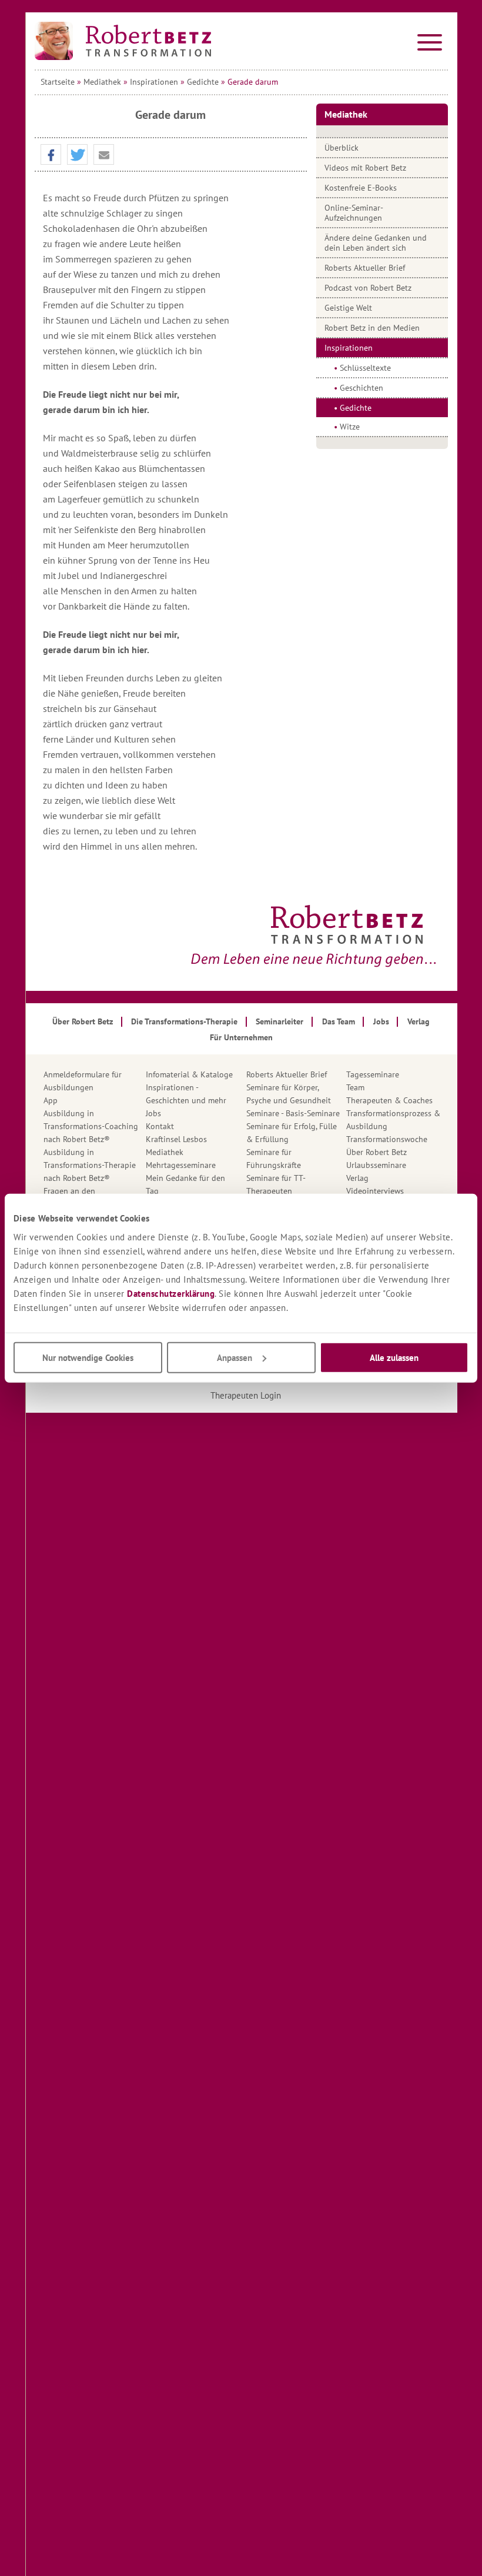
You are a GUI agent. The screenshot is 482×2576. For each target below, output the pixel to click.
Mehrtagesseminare (181, 1165)
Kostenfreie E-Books (361, 188)
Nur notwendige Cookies (88, 1357)
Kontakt (160, 1126)
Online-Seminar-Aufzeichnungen (354, 213)
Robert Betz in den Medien (372, 328)
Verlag (357, 1178)
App (51, 1100)
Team (355, 1087)
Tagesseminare (373, 1074)
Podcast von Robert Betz (368, 288)
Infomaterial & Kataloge (189, 1074)
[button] (51, 155)
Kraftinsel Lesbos (176, 1139)
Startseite (58, 82)
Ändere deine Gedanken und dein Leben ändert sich (376, 243)
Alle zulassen (394, 1357)
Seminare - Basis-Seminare (293, 1113)
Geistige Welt (348, 308)
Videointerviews (375, 1191)
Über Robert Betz (376, 1152)
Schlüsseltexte (365, 368)
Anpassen (235, 1357)
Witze (350, 427)
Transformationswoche (387, 1139)
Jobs (153, 1113)
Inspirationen (154, 82)
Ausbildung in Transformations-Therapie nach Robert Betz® (90, 1165)
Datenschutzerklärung (171, 1293)
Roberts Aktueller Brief (365, 268)
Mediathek (102, 82)
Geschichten (361, 388)
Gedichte (203, 82)
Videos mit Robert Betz (365, 168)
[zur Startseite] (123, 41)
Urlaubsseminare (376, 1165)
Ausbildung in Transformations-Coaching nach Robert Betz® (91, 1126)
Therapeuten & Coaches (389, 1100)
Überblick (342, 148)
